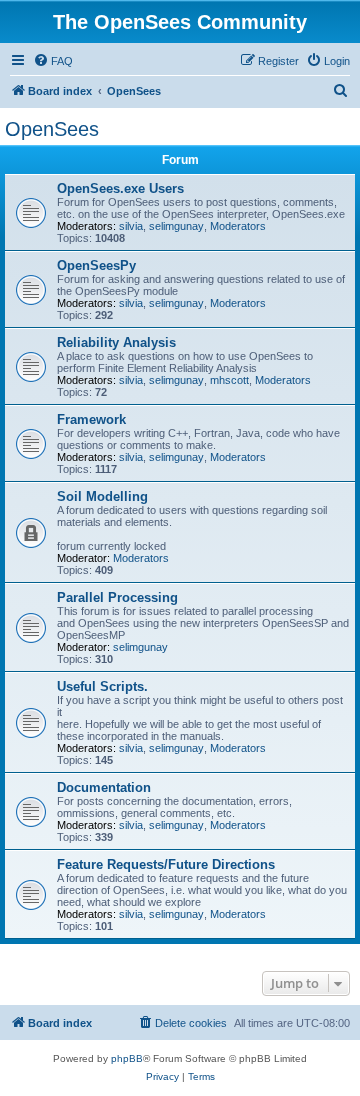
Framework (91, 419)
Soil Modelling (102, 496)
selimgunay (176, 226)
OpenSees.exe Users (120, 188)
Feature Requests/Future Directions (166, 864)
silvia (131, 226)
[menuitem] (53, 61)
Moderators (238, 226)
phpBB (127, 1058)
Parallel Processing (117, 597)
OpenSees (52, 129)
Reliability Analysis (116, 342)
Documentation (104, 787)
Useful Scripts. (102, 686)
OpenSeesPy (96, 265)
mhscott (229, 380)
